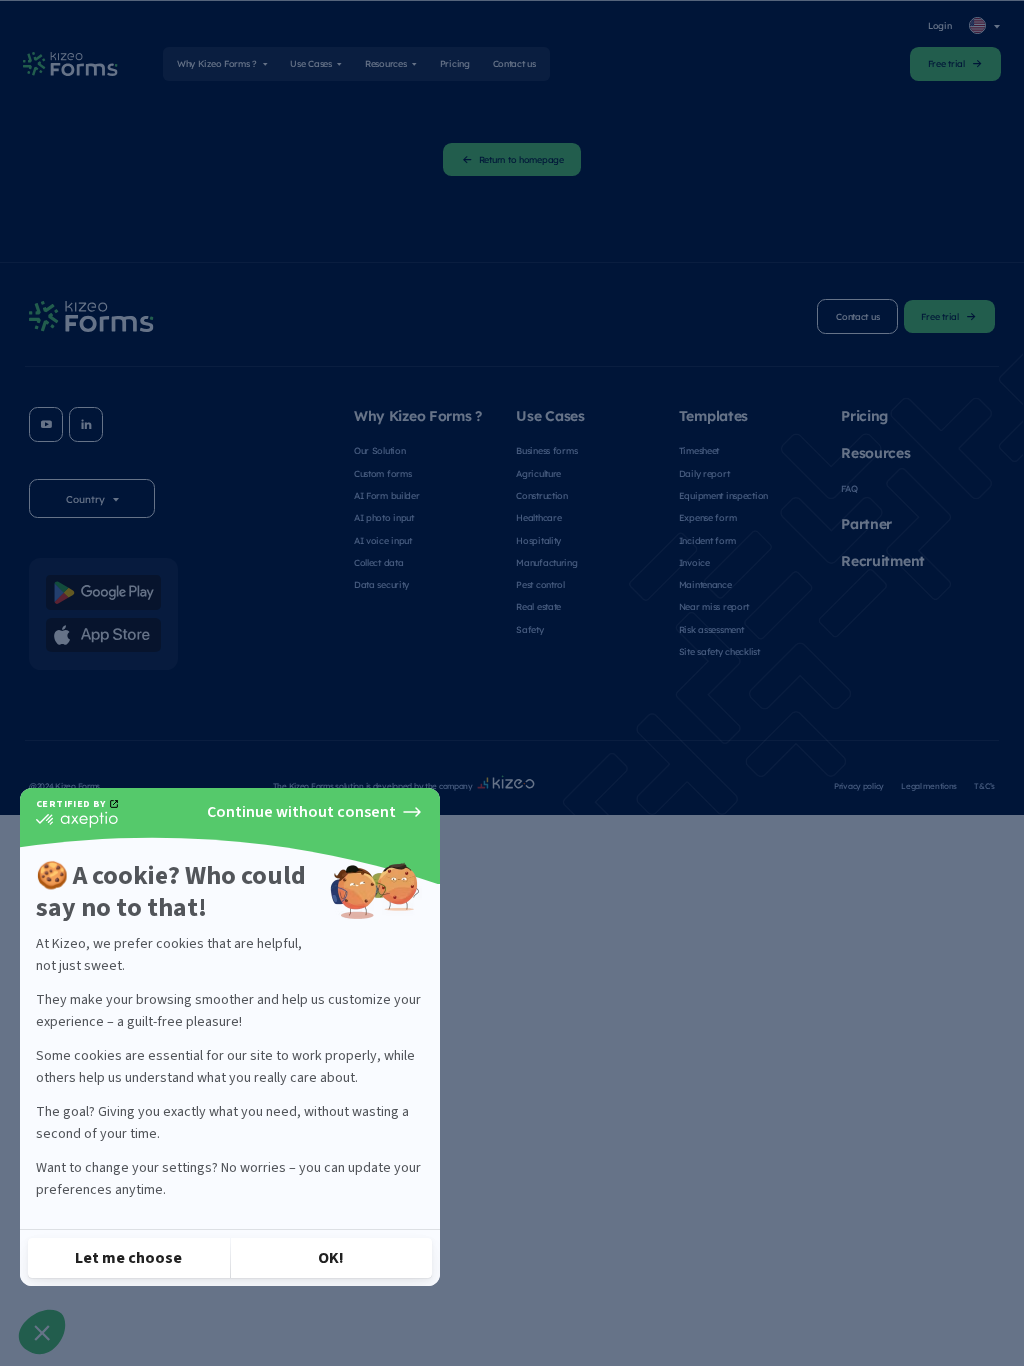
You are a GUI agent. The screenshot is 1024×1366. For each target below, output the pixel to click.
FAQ (849, 488)
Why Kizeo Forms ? (217, 63)
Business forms (546, 450)
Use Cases (310, 63)
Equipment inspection (723, 495)
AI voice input (383, 540)
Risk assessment (711, 629)
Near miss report (714, 606)
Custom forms (383, 473)
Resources (385, 63)
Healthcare (538, 517)
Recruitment (883, 560)
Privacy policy (859, 785)
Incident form (707, 540)
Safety (529, 629)
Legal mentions (929, 785)
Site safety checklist (719, 651)
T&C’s (984, 785)
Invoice (694, 562)
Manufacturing (546, 562)
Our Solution (380, 450)
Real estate (538, 606)
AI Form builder (387, 495)
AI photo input (384, 517)
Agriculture (538, 473)
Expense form (708, 517)
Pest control (540, 584)
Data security (381, 584)
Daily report (704, 473)
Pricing (455, 63)
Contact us (514, 63)
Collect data (379, 562)
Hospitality (538, 540)
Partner (866, 523)
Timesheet (699, 450)
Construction (542, 495)
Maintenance (705, 584)
